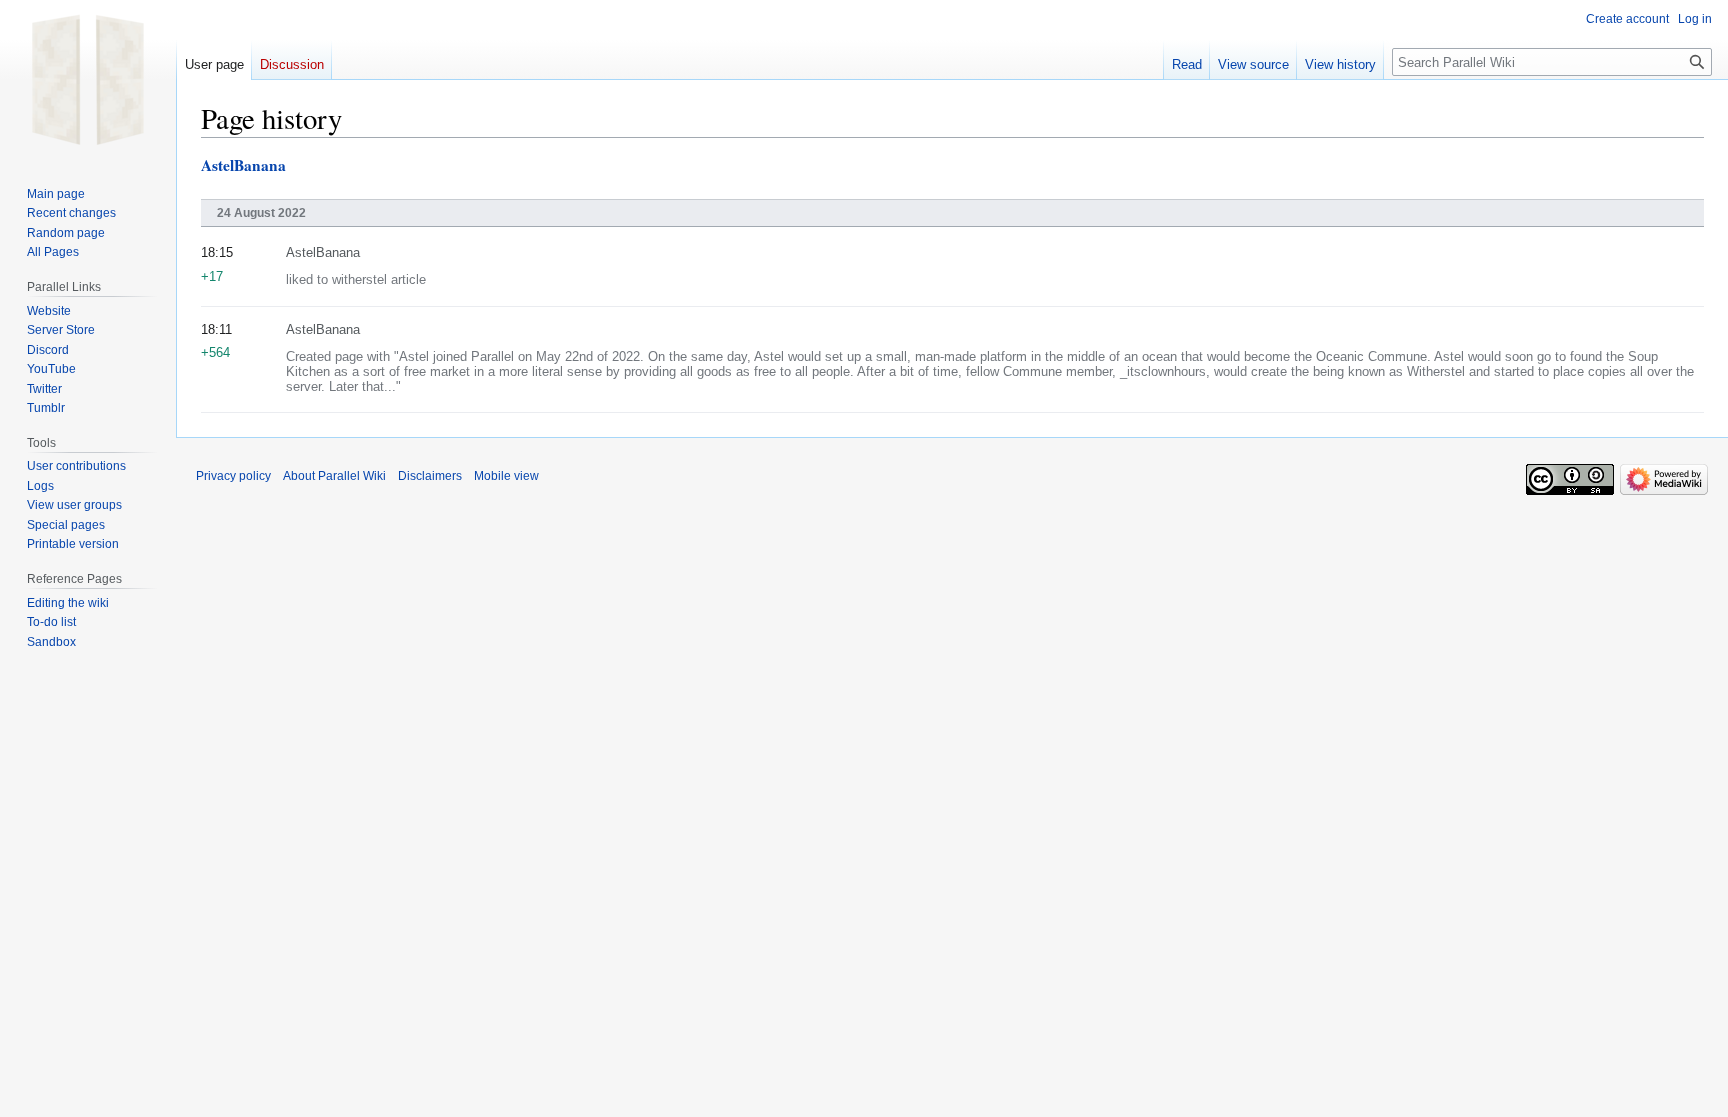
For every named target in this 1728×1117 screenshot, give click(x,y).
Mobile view (506, 476)
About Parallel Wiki (334, 476)
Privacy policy (233, 476)
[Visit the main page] (88, 80)
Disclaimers (430, 476)
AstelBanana (243, 165)
